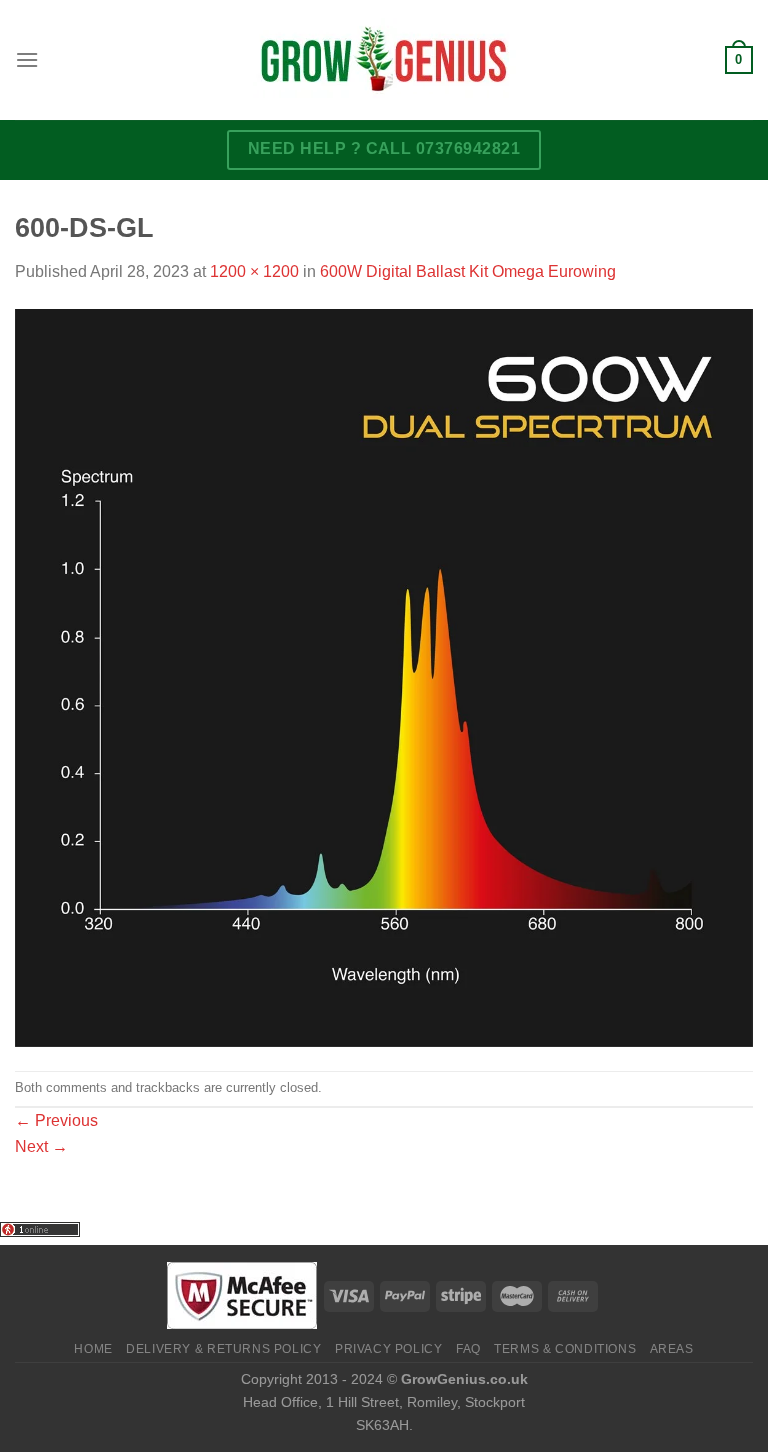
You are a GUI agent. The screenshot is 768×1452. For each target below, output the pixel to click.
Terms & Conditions (565, 1349)
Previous (56, 1120)
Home (93, 1349)
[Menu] (27, 59)
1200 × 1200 (254, 271)
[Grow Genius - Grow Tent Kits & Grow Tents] (384, 60)
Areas (672, 1349)
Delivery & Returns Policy (223, 1349)
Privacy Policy (389, 1349)
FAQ (468, 1349)
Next (41, 1146)
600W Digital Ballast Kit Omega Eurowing (468, 271)
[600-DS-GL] (384, 676)
